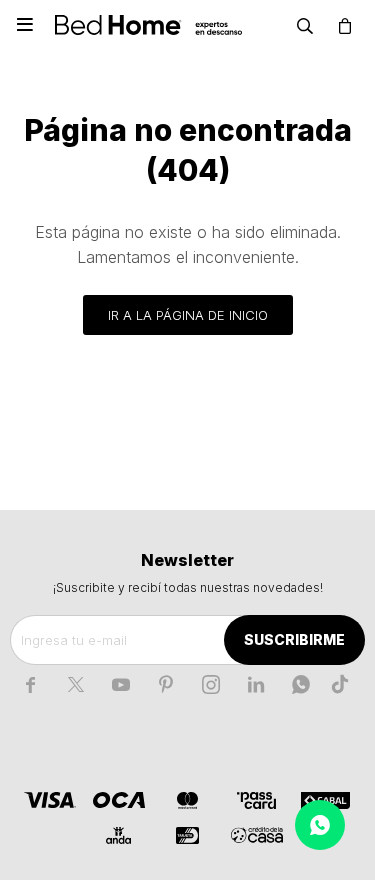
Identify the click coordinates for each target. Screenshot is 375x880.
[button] (305, 25)
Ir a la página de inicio (188, 315)
